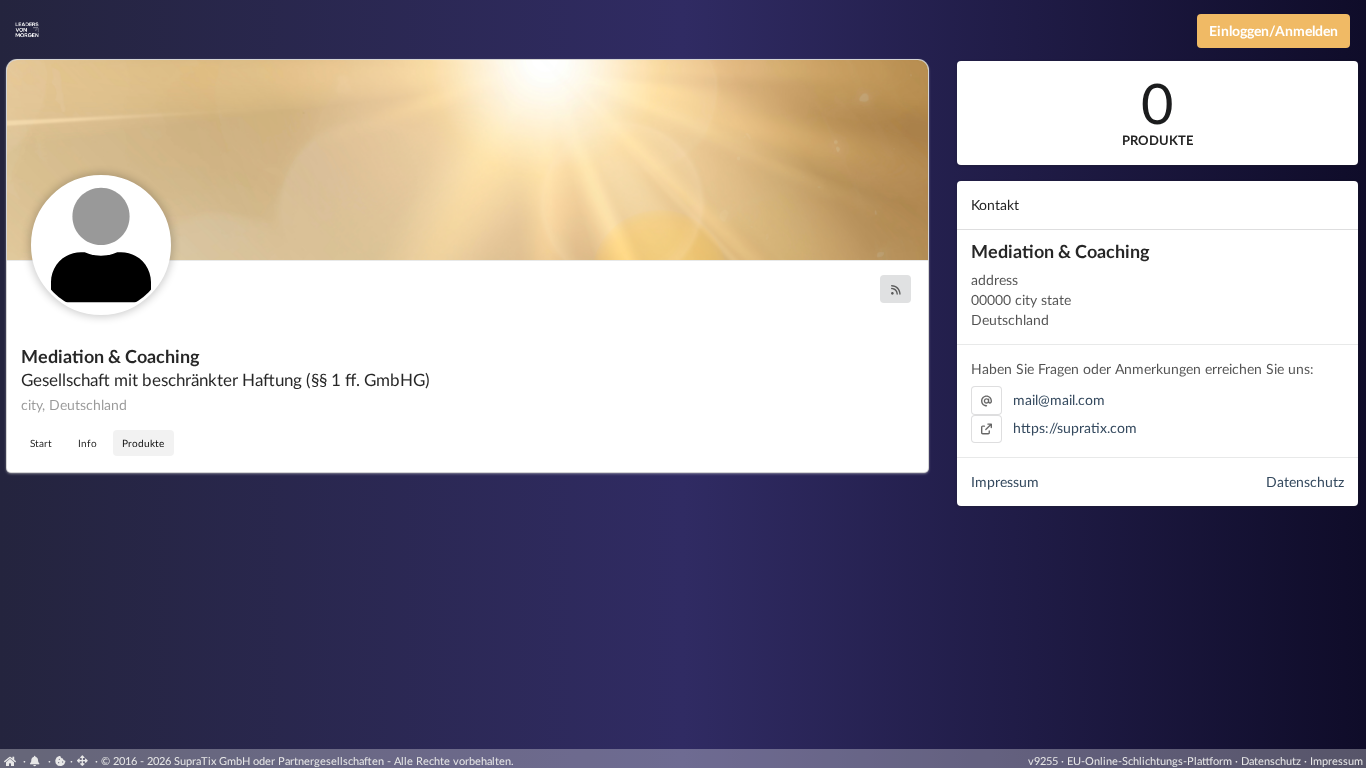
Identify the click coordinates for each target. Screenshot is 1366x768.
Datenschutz (1305, 481)
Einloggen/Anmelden (1273, 30)
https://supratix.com (1075, 427)
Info (87, 443)
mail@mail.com (1059, 399)
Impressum (1005, 481)
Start (41, 443)
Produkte (143, 443)
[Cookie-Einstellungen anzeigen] (60, 760)
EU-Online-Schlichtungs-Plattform (1149, 760)
